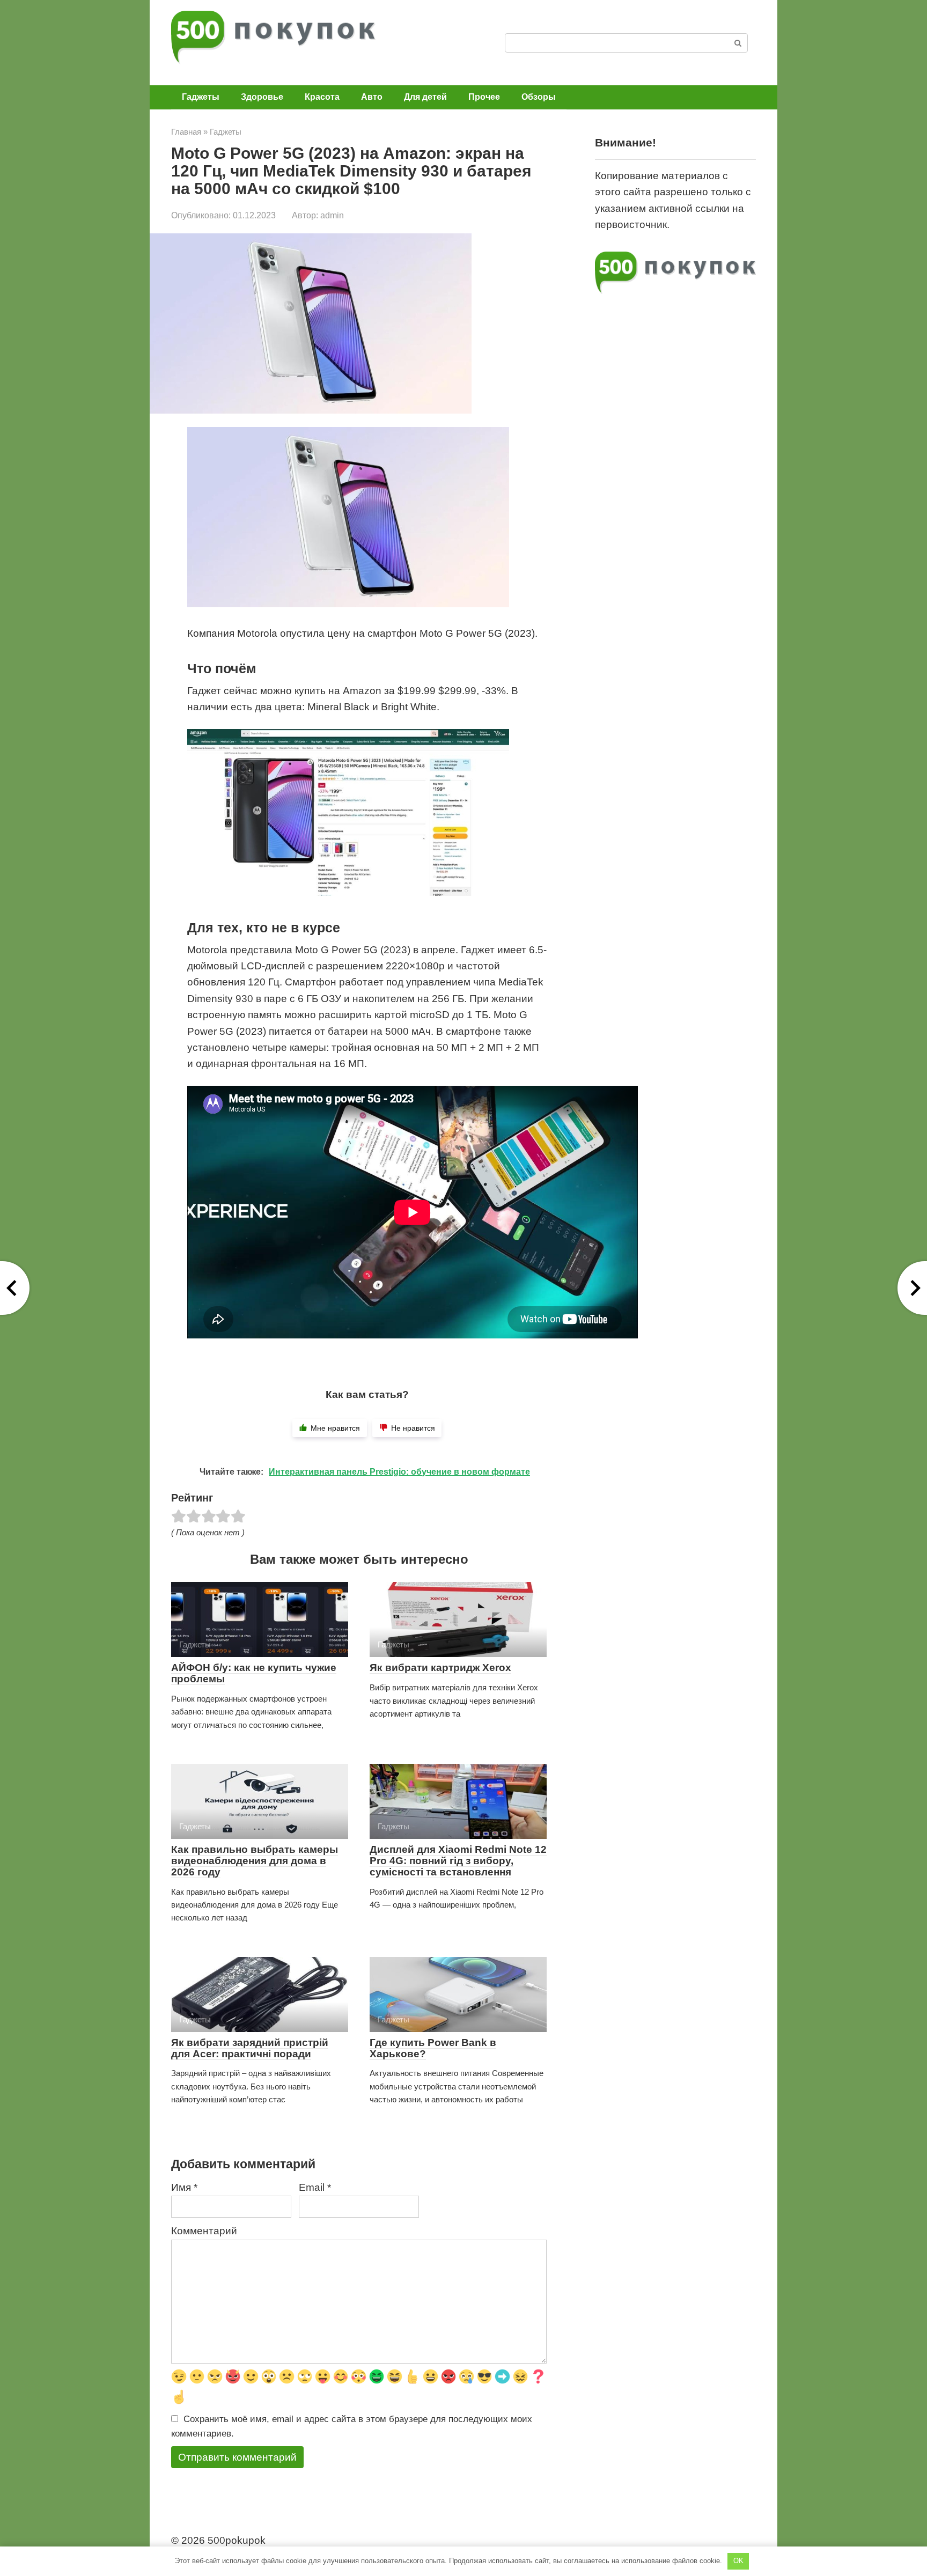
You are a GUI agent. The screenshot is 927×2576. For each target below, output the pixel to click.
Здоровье (262, 97)
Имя (184, 2187)
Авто (372, 97)
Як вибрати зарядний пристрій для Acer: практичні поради (250, 2048)
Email (315, 2187)
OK (738, 2561)
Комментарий (204, 2231)
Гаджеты (201, 97)
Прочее (484, 97)
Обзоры (539, 97)
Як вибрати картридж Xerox (440, 1668)
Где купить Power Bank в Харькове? (433, 2048)
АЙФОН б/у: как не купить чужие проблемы (254, 1673)
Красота (322, 97)
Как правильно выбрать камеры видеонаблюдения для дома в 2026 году (255, 1861)
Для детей (425, 97)
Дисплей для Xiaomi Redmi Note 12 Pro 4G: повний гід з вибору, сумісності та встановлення (458, 1861)
